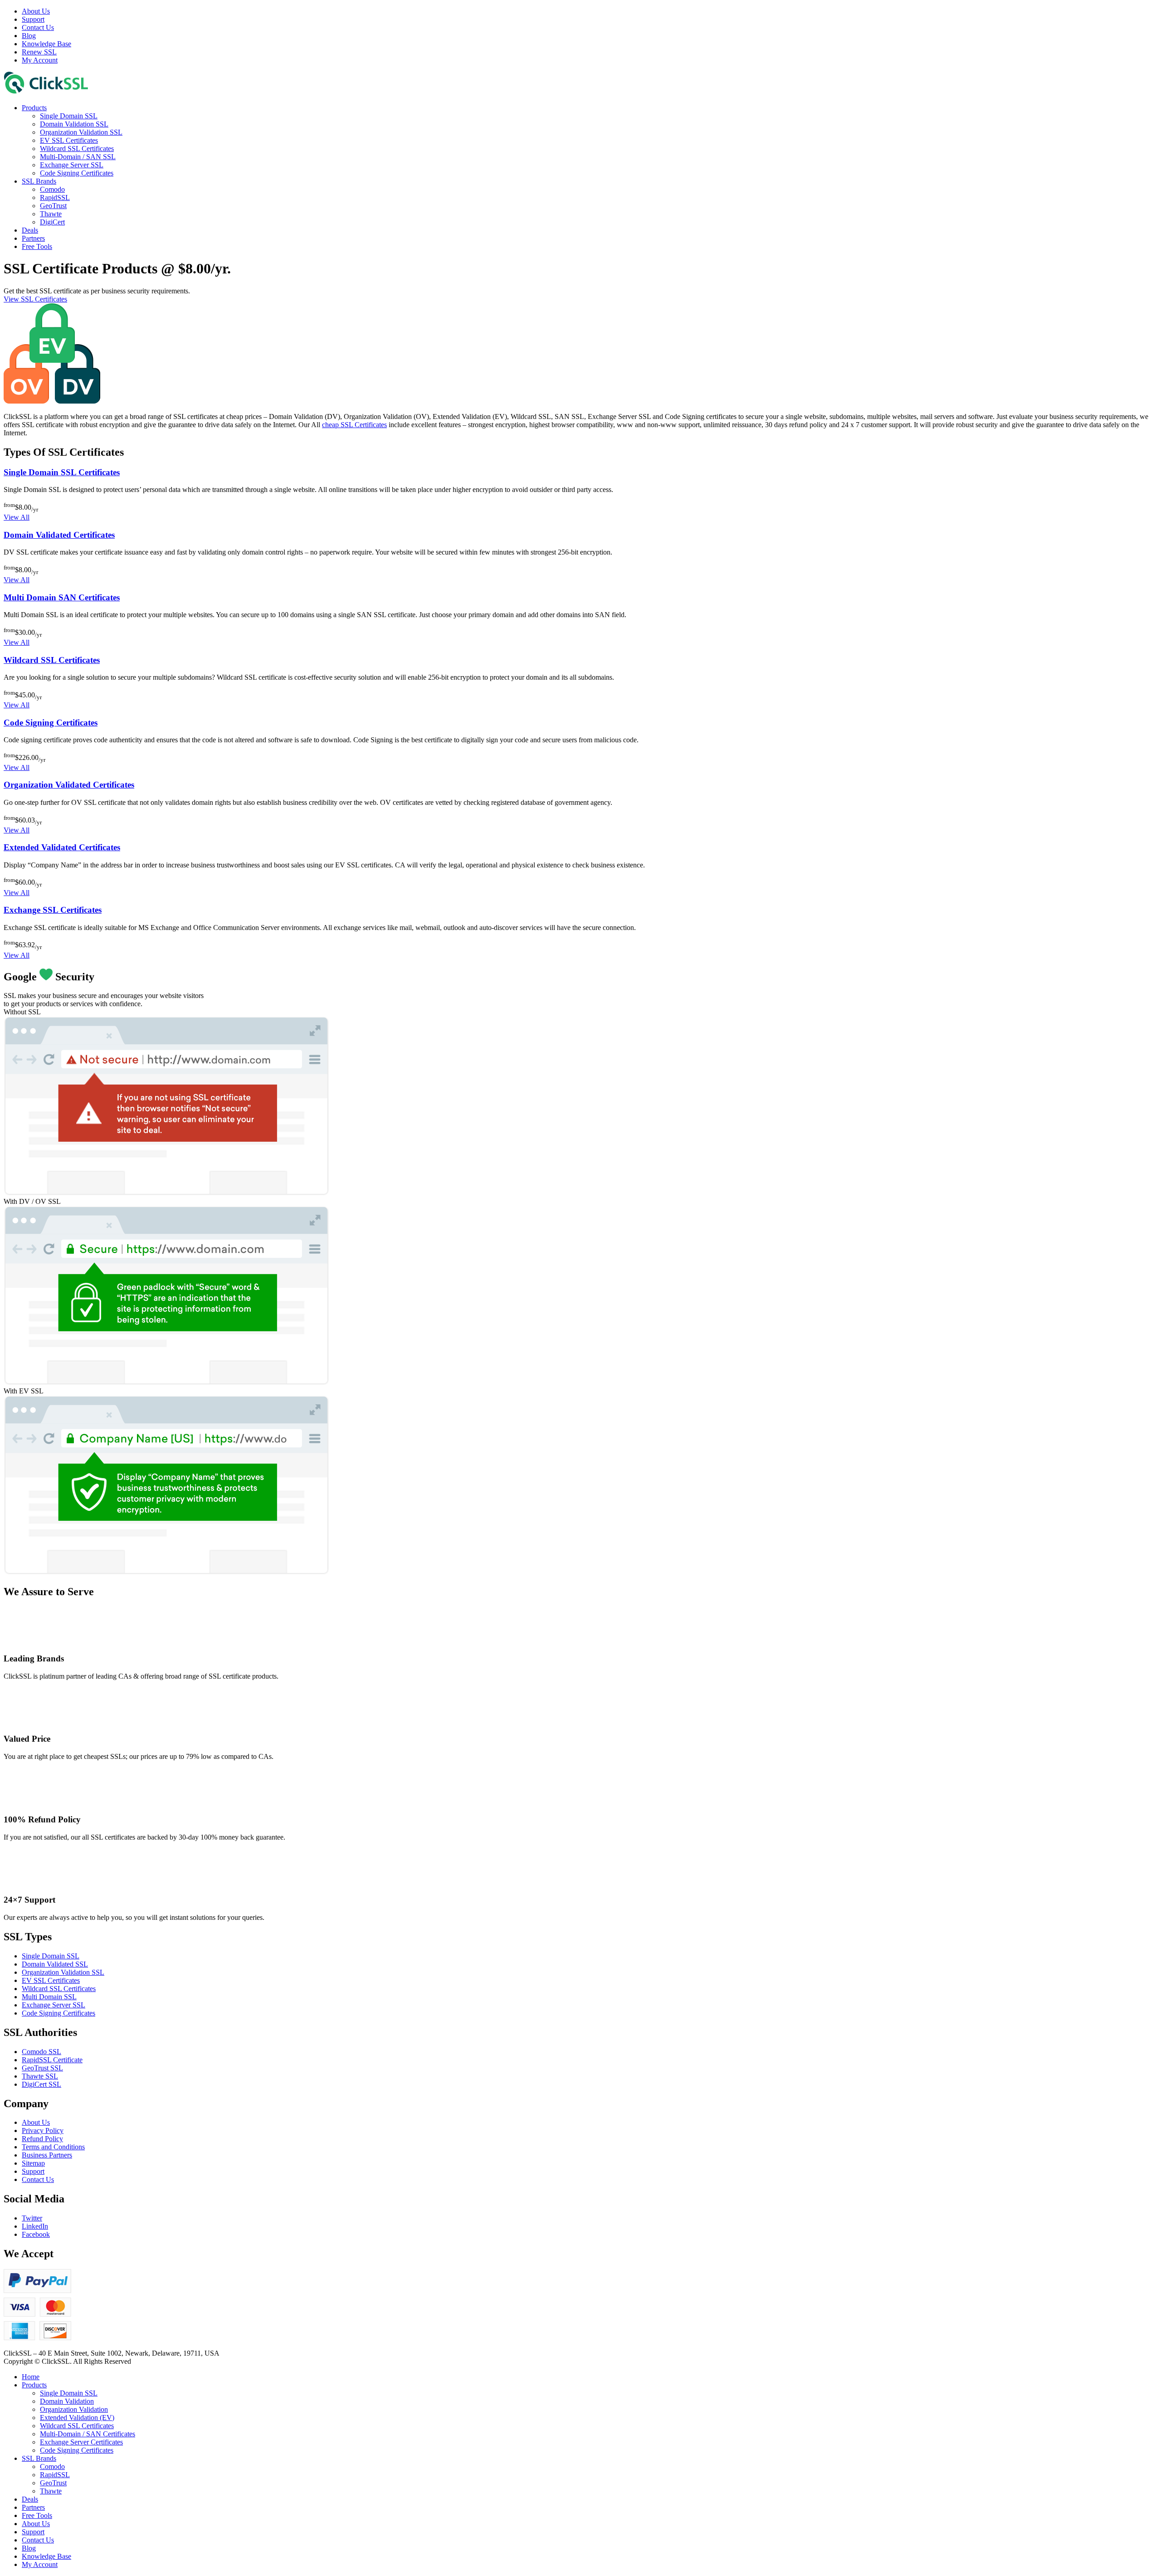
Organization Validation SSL (81, 132)
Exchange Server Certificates (81, 2442)
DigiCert (52, 222)
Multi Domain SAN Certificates (62, 597)
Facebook (36, 2234)
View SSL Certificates (35, 299)
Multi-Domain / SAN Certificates (88, 2434)
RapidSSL (55, 197)
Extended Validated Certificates (62, 847)
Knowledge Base (46, 44)
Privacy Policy (43, 2130)
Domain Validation (67, 2401)
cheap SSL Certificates (354, 425)
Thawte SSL (40, 2076)
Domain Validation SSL (74, 124)
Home (31, 2377)
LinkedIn (35, 2226)
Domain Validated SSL (55, 1964)
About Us (36, 11)
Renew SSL (39, 52)
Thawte (51, 214)
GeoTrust (53, 206)
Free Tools (37, 246)
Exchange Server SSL (72, 165)
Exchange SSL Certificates (53, 910)
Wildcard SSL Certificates (77, 149)
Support (33, 19)
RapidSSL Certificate (52, 2060)
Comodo (52, 189)
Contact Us (38, 27)
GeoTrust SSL (42, 2068)
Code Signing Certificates (77, 173)
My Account (40, 60)
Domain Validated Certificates (59, 535)
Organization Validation (74, 2409)
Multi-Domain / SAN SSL (78, 157)
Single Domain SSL (69, 116)
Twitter (32, 2218)
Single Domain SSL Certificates (62, 472)
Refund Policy (42, 2139)
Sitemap (33, 2163)
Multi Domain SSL (49, 1997)
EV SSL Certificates (69, 140)
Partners (33, 238)
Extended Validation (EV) (77, 2418)
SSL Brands (39, 181)
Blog (29, 36)
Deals (30, 230)
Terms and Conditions (53, 2147)
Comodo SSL (41, 2052)
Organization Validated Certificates (69, 785)
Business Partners (47, 2155)
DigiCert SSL (41, 2084)
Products (34, 108)
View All (17, 517)
